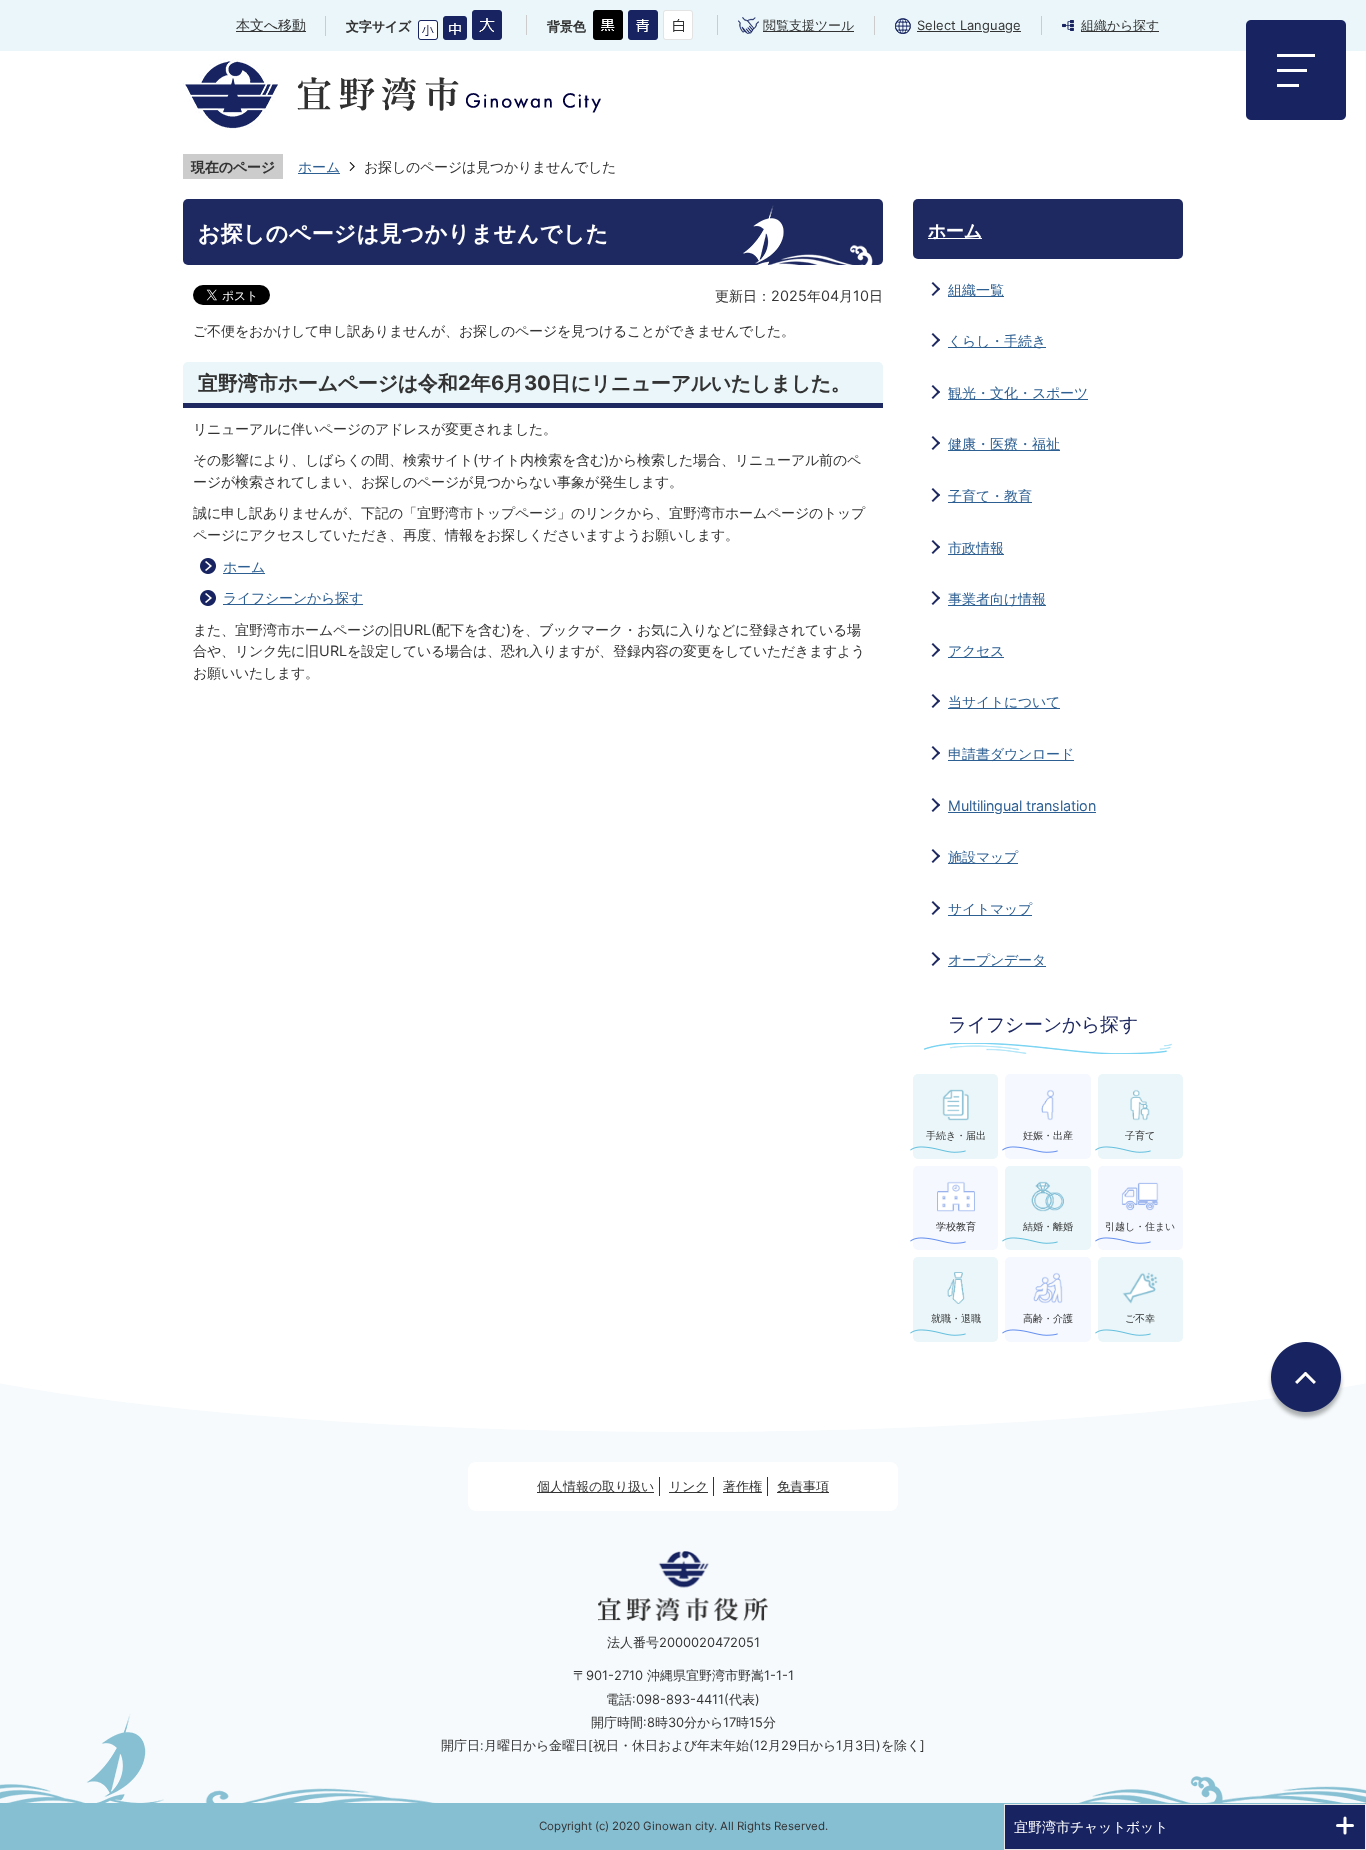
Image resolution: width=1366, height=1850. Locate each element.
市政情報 (976, 547)
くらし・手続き (997, 340)
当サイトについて (1004, 701)
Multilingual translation (1022, 805)
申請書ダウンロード (1011, 753)
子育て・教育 (990, 495)
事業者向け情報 (997, 598)
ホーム (319, 166)
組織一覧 (976, 289)
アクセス (976, 650)
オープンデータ (997, 959)
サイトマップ (990, 908)
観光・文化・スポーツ (1018, 392)
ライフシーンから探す (293, 597)
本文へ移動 (271, 24)
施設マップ (983, 856)
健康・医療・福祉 (1004, 443)
